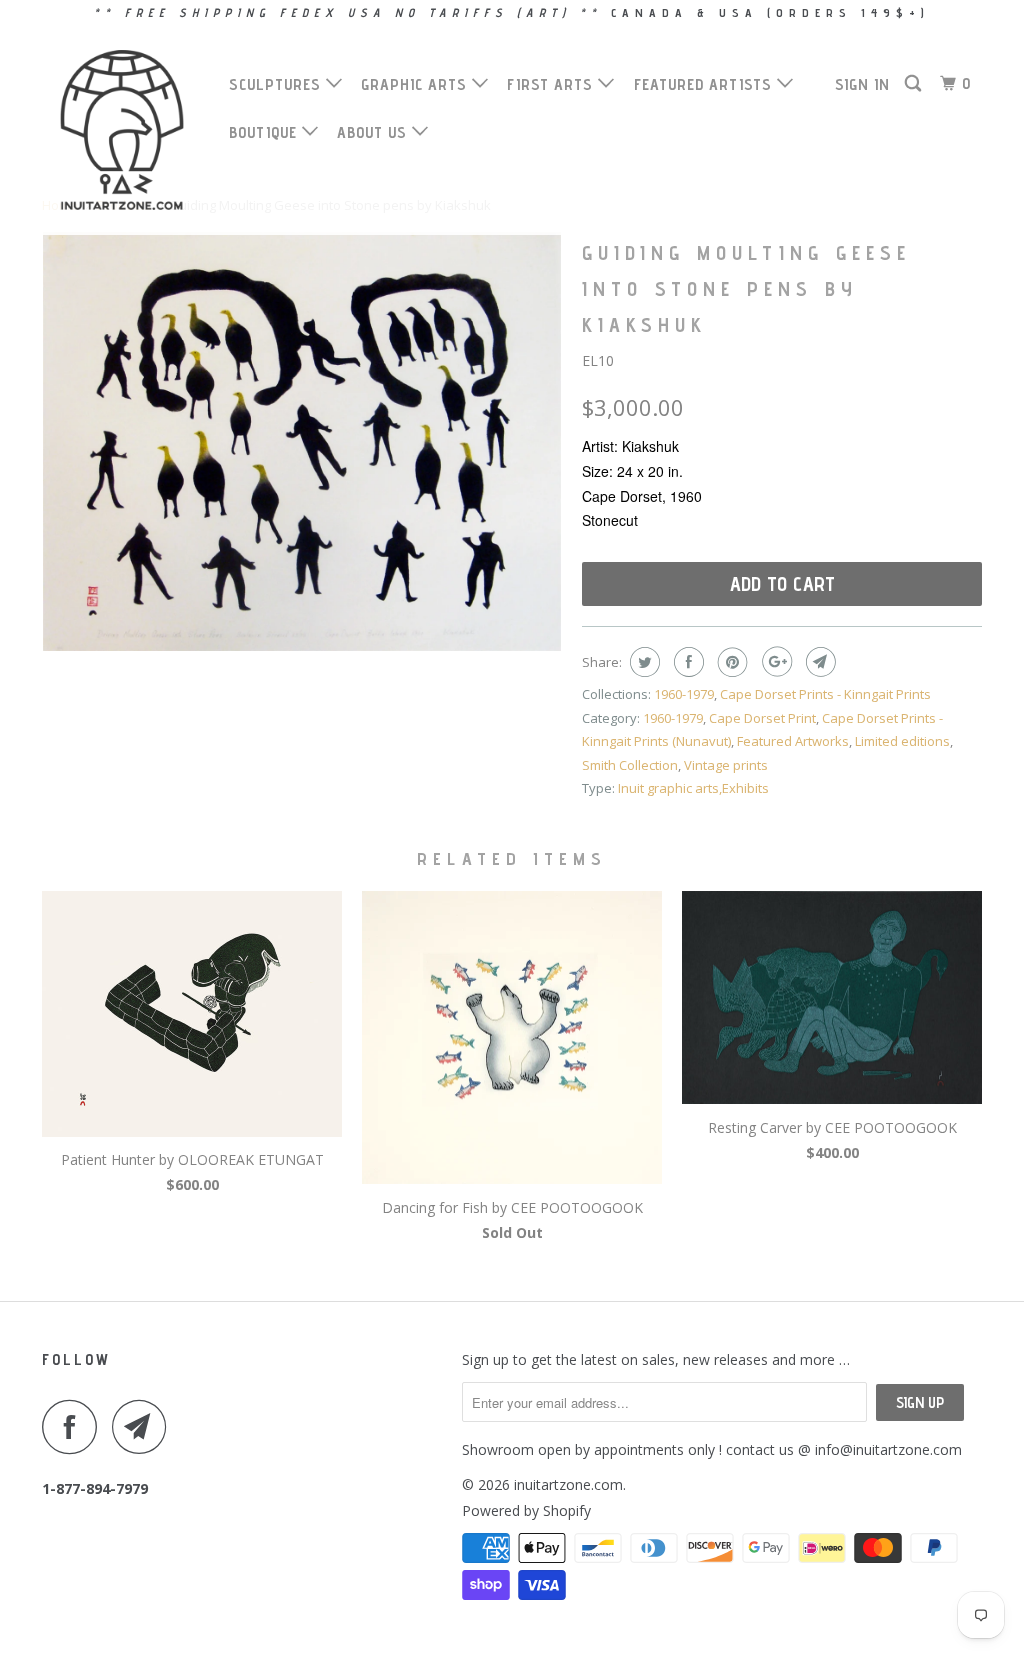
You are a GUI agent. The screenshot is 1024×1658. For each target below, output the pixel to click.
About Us (374, 132)
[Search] (915, 84)
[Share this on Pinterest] (730, 662)
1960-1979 (684, 694)
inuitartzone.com (568, 1484)
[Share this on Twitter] (642, 662)
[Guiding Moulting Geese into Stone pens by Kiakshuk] (302, 441)
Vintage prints (726, 765)
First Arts (552, 84)
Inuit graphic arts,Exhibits (693, 788)
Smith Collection (630, 765)
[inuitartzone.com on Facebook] (75, 1426)
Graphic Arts (416, 84)
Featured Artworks (793, 741)
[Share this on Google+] (774, 662)
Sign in (862, 84)
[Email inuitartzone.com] (145, 1426)
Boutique (265, 132)
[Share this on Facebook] (686, 662)
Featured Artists (705, 84)
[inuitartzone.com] (122, 130)
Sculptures (277, 84)
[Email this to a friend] (818, 662)
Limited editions (902, 741)
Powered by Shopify (526, 1510)
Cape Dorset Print (762, 718)
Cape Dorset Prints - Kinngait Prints (825, 694)
